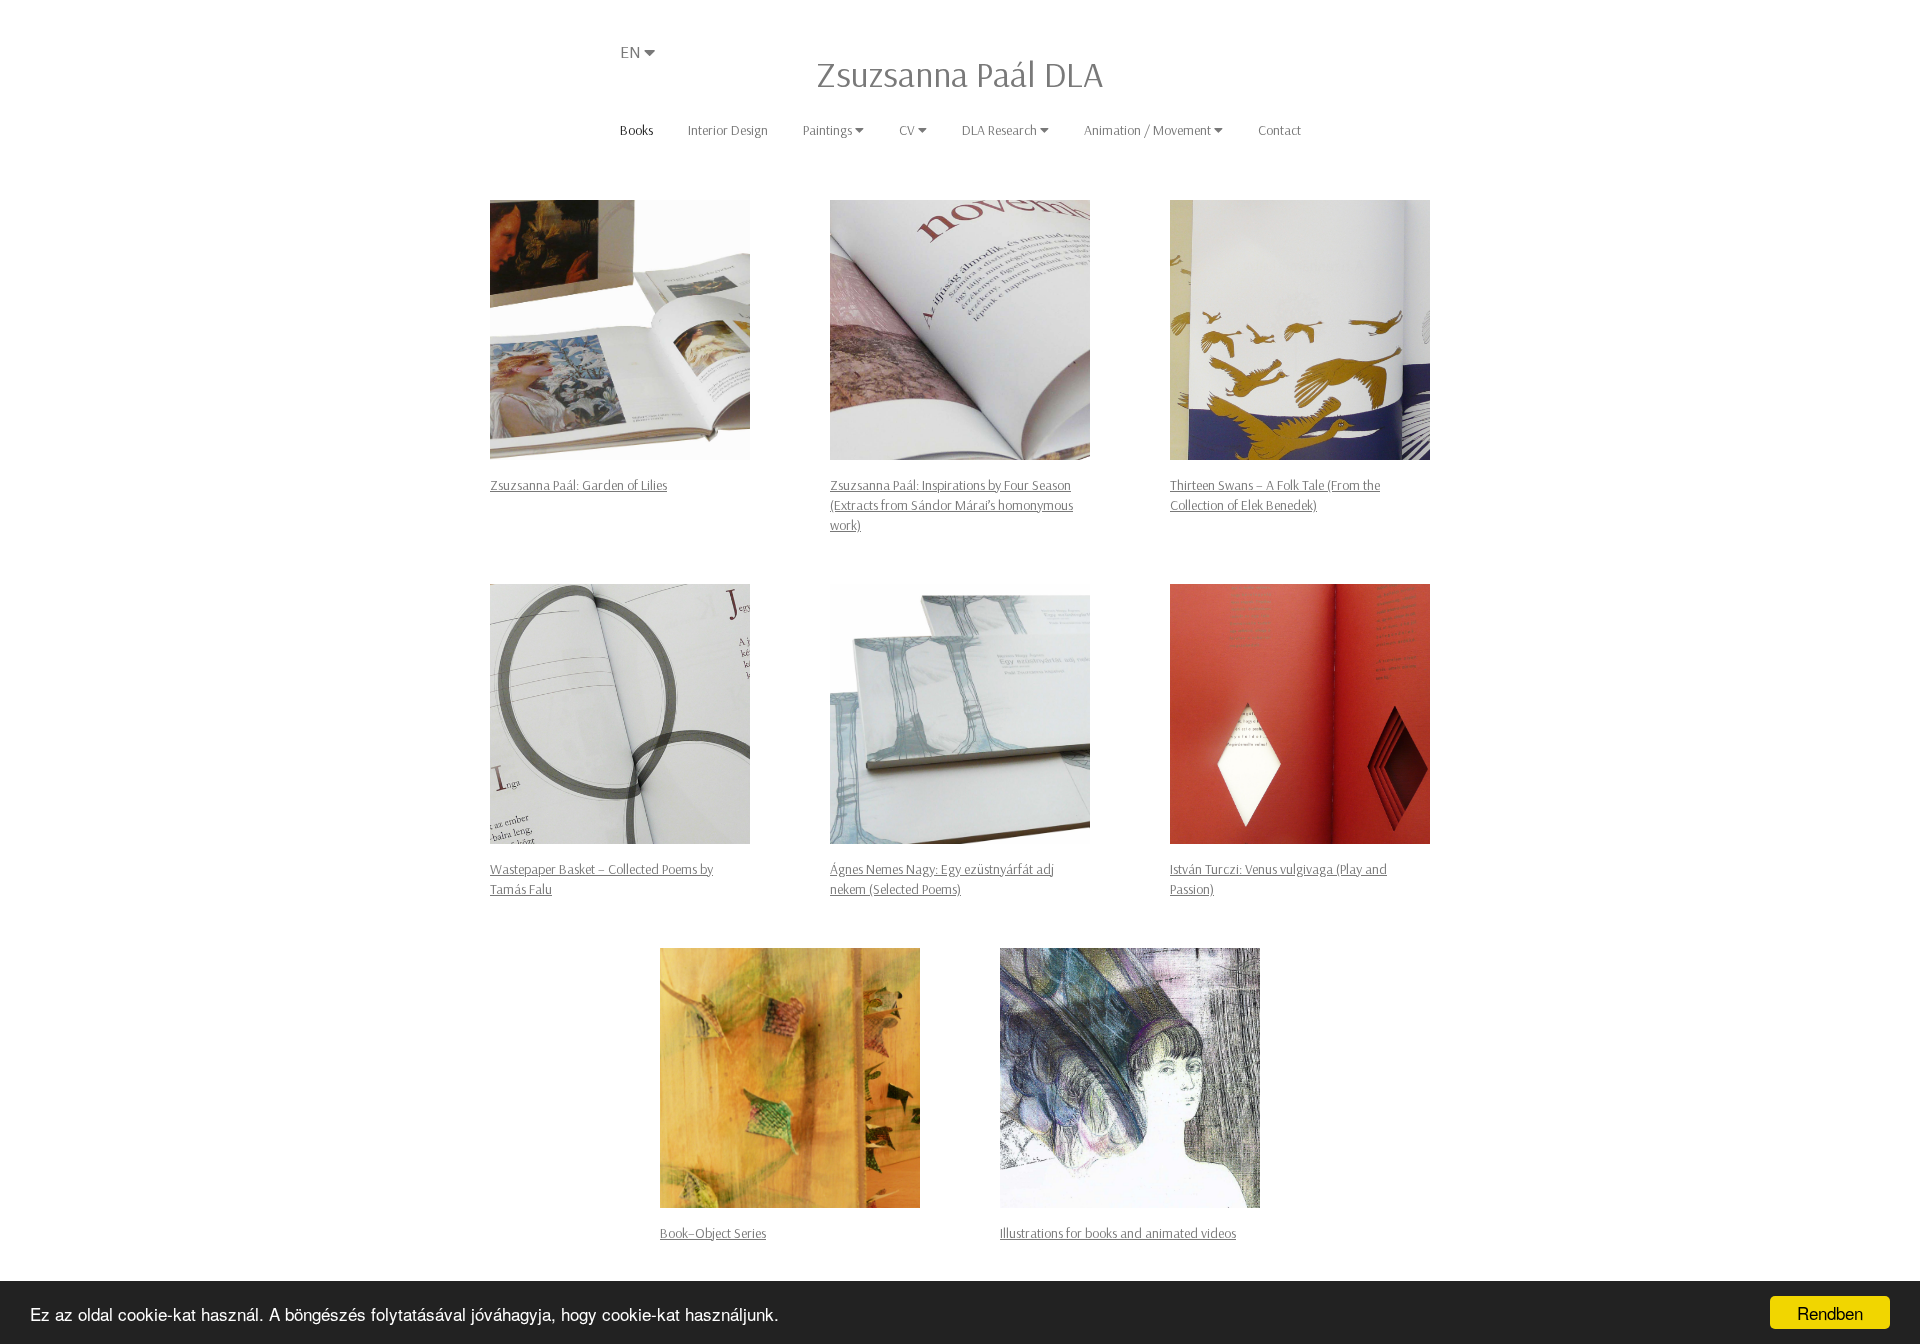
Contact (1279, 130)
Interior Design (728, 130)
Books (636, 130)
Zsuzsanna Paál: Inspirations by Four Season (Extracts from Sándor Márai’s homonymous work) (951, 505)
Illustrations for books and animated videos (1118, 1233)
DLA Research (1001, 130)
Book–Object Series (713, 1233)
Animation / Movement (1149, 130)
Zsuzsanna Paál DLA (960, 73)
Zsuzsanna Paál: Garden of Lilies (578, 485)
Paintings (829, 130)
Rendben (1830, 1312)
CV (908, 130)
